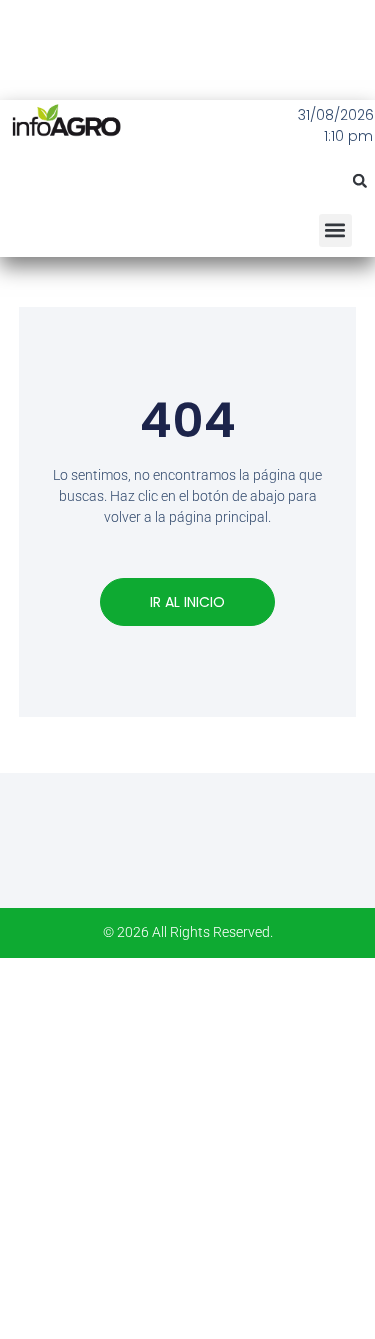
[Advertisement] (187, 1145)
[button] (360, 181)
